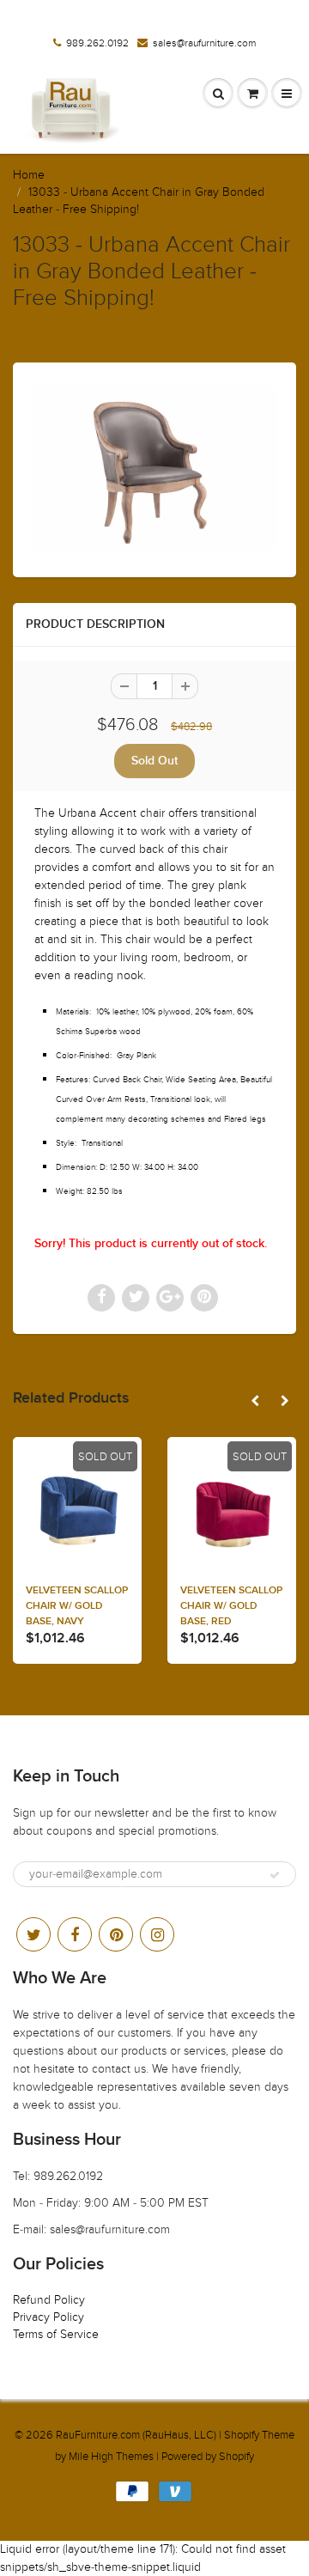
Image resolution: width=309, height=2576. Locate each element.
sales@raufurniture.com (204, 43)
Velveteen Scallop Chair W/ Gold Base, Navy (77, 1606)
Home (29, 175)
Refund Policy (49, 2300)
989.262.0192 (97, 43)
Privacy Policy (48, 2317)
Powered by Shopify (208, 2457)
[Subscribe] (275, 1875)
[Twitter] (33, 1934)
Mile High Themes (111, 2457)
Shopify (242, 2435)
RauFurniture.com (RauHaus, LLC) (136, 2435)
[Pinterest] (116, 1934)
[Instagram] (157, 1934)
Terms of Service (56, 2334)
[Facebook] (75, 1934)
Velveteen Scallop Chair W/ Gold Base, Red (231, 1606)
